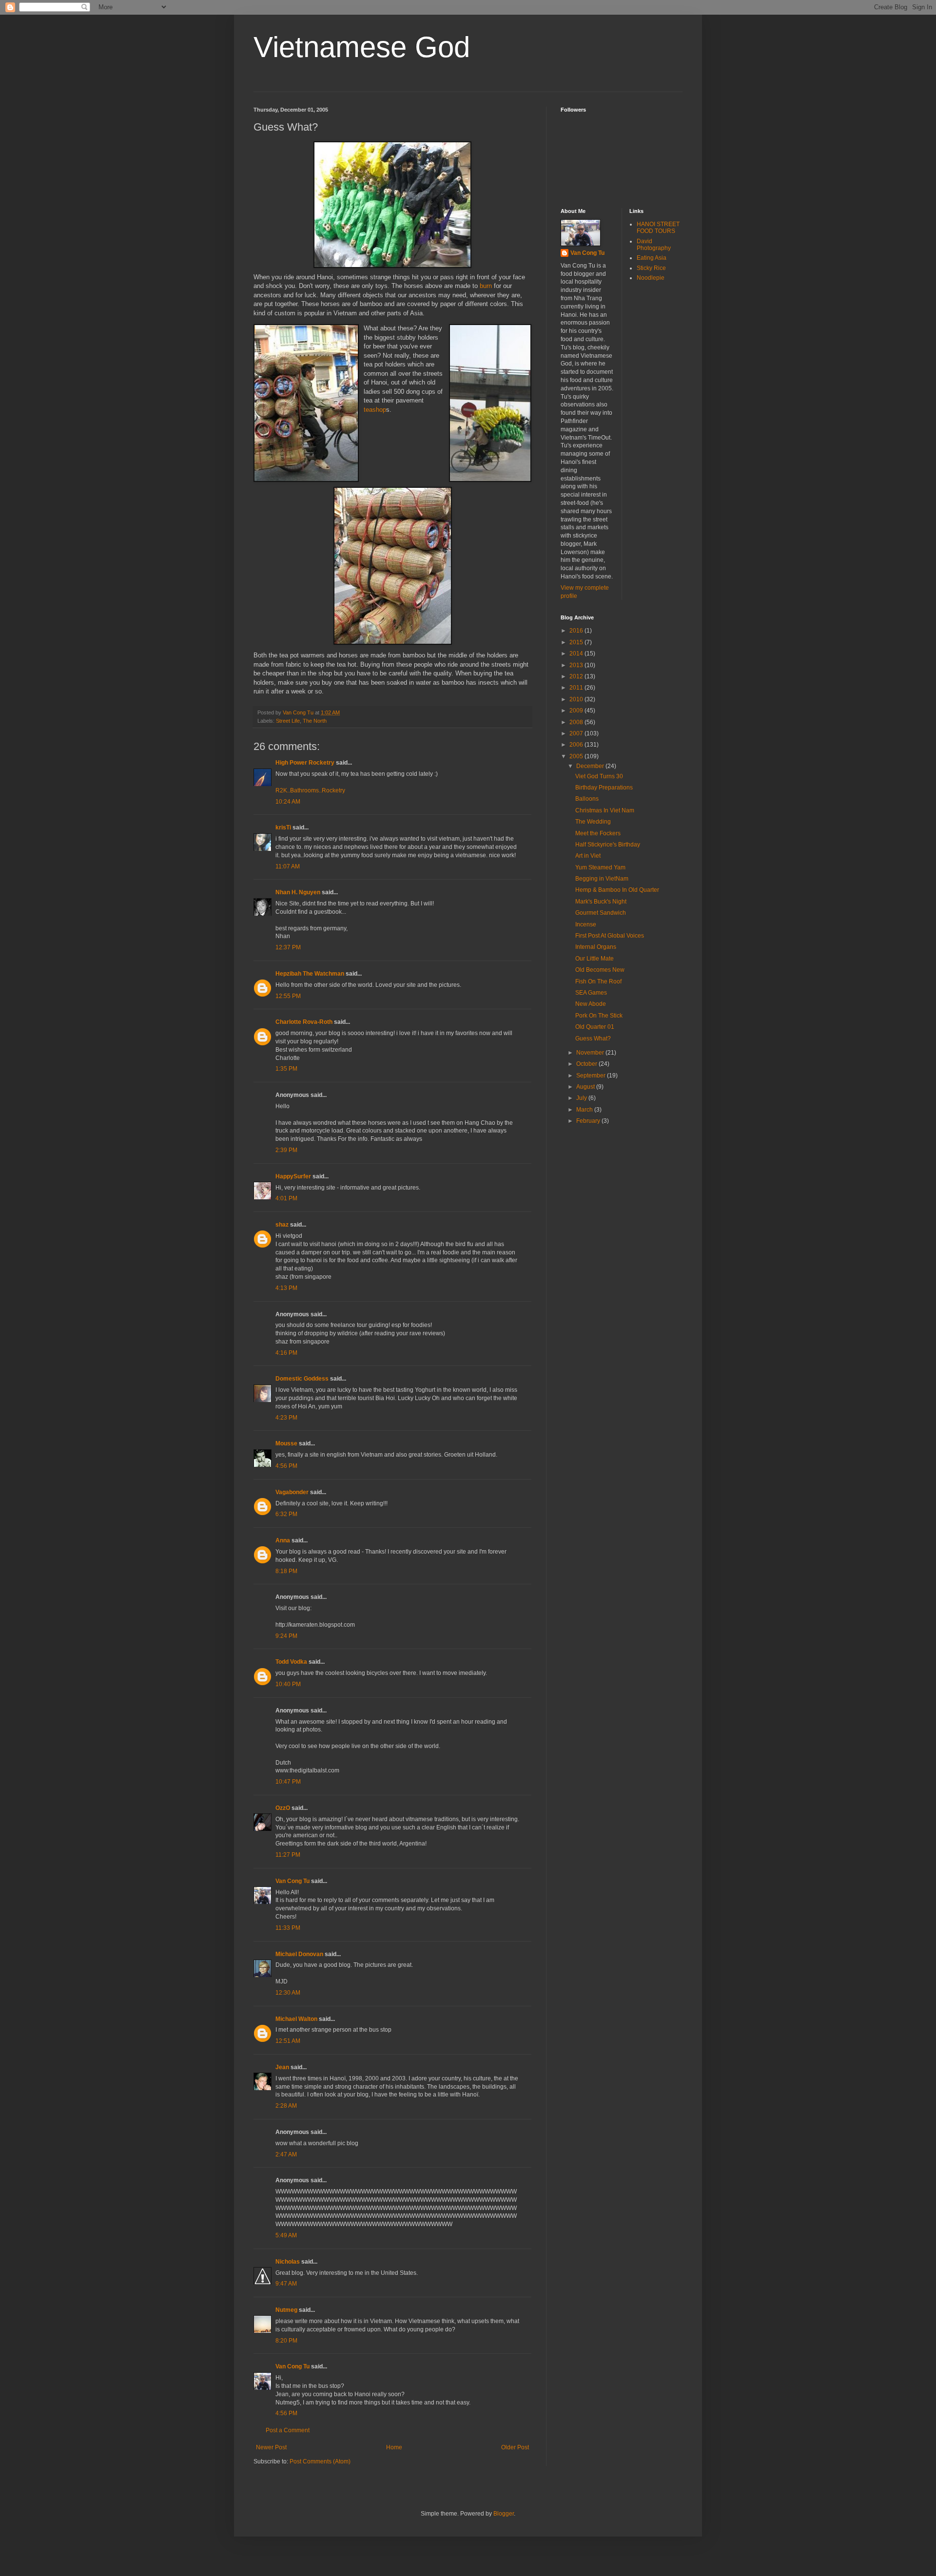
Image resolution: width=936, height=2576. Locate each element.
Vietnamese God (362, 47)
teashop (375, 410)
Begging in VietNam (602, 879)
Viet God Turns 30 (599, 776)
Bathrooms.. (306, 790)
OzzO (283, 1808)
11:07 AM (288, 866)
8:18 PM (286, 1571)
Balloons (587, 799)
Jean (282, 2067)
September (592, 1076)
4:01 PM (286, 1198)
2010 (577, 699)
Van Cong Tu (292, 1881)
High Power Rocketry (305, 763)
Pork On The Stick (599, 1016)
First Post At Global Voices (610, 936)
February (589, 1121)
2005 (577, 756)
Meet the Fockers (598, 833)
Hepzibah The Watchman (310, 974)
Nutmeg (286, 2310)
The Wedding (593, 822)
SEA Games (591, 993)
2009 (577, 711)
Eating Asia (652, 258)
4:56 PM (286, 1466)
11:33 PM (288, 1928)
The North (315, 721)
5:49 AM (286, 2235)
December (591, 766)
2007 (577, 733)
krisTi (283, 827)
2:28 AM (286, 2106)
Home (394, 2447)
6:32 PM (286, 1514)
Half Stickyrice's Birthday (608, 845)
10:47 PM (288, 1782)
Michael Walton (296, 2019)
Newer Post (271, 2447)
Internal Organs (596, 947)
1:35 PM (286, 1069)
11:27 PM (288, 1855)
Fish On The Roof (598, 981)
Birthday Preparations (604, 788)
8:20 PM (286, 2341)
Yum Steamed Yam (600, 867)
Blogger (504, 2514)
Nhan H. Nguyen (298, 892)
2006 (577, 745)
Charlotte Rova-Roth (304, 1022)
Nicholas (288, 2262)
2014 (577, 654)
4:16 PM (286, 1353)
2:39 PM (286, 1150)
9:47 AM (286, 2284)
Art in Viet (588, 856)
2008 (577, 722)
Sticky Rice (651, 268)
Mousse (286, 1443)
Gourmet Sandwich (601, 913)
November (591, 1053)
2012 (577, 676)
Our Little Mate (595, 959)
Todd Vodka (291, 1662)
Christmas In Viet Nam (605, 810)
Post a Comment (288, 2430)
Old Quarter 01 (595, 1027)
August (586, 1087)
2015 (577, 642)
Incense (586, 924)
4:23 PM (286, 1418)
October (587, 1064)
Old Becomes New (600, 970)
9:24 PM (286, 1636)
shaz (282, 1225)
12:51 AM (288, 2041)
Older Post (515, 2447)
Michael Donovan (299, 1954)
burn (486, 286)
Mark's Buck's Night (601, 902)
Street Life (288, 721)
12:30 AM (288, 1993)
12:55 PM (288, 996)
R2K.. (283, 790)
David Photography (654, 245)
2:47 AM (286, 2154)
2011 (577, 688)
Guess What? (593, 1038)
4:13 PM (286, 1288)
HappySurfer (293, 1176)
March (585, 1110)
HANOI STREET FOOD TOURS (658, 228)
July (582, 1098)
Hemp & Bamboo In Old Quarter (617, 890)
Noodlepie (651, 278)
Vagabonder (292, 1492)
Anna (283, 1540)
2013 (577, 665)
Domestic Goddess (302, 1379)
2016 (577, 631)
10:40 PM (288, 1684)
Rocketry (333, 790)
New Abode (591, 1004)
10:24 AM (288, 802)
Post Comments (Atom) (320, 2461)
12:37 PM (288, 947)
